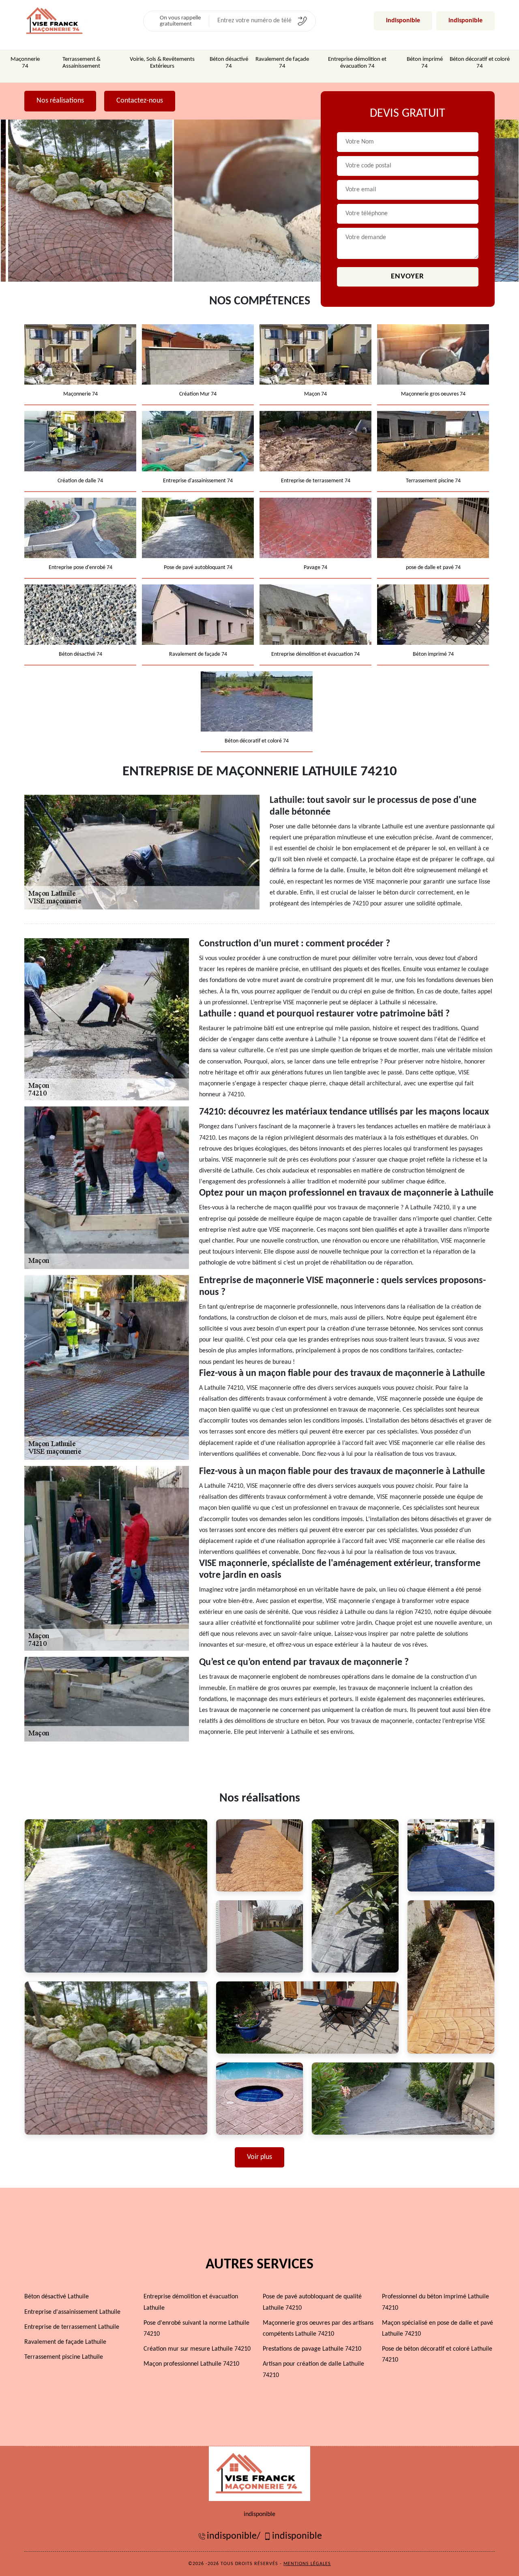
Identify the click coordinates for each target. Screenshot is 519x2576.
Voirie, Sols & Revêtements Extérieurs (162, 63)
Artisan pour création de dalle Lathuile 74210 (313, 2370)
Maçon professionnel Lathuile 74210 (191, 2364)
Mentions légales (307, 2564)
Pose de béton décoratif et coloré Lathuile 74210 (437, 2355)
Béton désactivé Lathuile (57, 2297)
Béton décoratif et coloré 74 (480, 63)
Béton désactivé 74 (229, 63)
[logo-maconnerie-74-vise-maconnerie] (259, 2473)
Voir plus (259, 2157)
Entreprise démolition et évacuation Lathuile (191, 2302)
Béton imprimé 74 (425, 63)
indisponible (403, 21)
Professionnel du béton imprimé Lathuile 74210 (435, 2302)
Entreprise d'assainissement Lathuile (72, 2312)
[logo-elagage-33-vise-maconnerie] (55, 21)
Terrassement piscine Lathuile (64, 2357)
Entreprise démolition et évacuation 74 (357, 63)
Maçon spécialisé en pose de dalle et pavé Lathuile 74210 (438, 2329)
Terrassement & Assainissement (81, 63)
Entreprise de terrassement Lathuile (72, 2327)
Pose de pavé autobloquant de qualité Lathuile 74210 (312, 2302)
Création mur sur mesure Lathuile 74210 (197, 2349)
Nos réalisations (60, 101)
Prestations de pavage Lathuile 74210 (312, 2349)
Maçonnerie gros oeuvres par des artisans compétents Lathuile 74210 (318, 2329)
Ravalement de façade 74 (282, 63)
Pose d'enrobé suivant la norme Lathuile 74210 (196, 2329)
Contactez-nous (140, 101)
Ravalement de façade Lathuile (65, 2342)
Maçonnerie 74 (25, 63)
